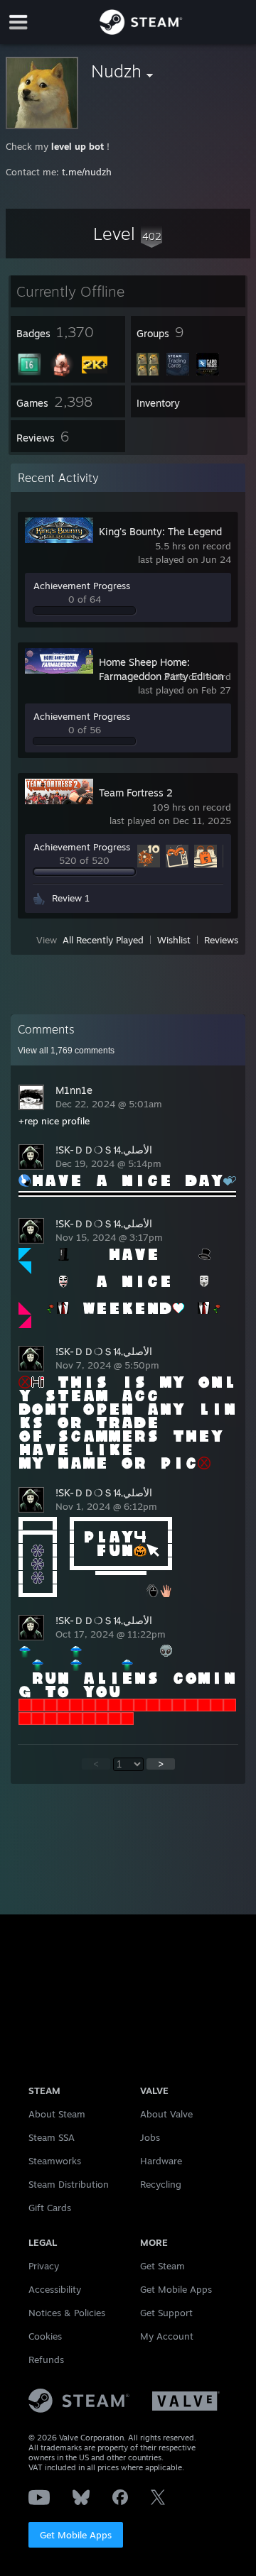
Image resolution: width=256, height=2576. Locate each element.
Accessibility (55, 2289)
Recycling (161, 2184)
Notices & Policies (67, 2313)
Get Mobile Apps (76, 2535)
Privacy (44, 2266)
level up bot (78, 146)
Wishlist (174, 940)
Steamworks (55, 2161)
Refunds (46, 2359)
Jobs (150, 2137)
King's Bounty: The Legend (160, 531)
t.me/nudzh (87, 172)
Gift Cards (50, 2208)
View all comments (66, 1051)
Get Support (166, 2313)
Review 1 (71, 898)
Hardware (161, 2161)
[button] (128, 234)
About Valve (166, 2114)
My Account (167, 2336)
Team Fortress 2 (136, 793)
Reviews (221, 940)
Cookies (45, 2336)
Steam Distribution (69, 2184)
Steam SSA (52, 2137)
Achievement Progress (82, 586)
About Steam (57, 2114)
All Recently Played (103, 940)
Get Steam (162, 2266)
